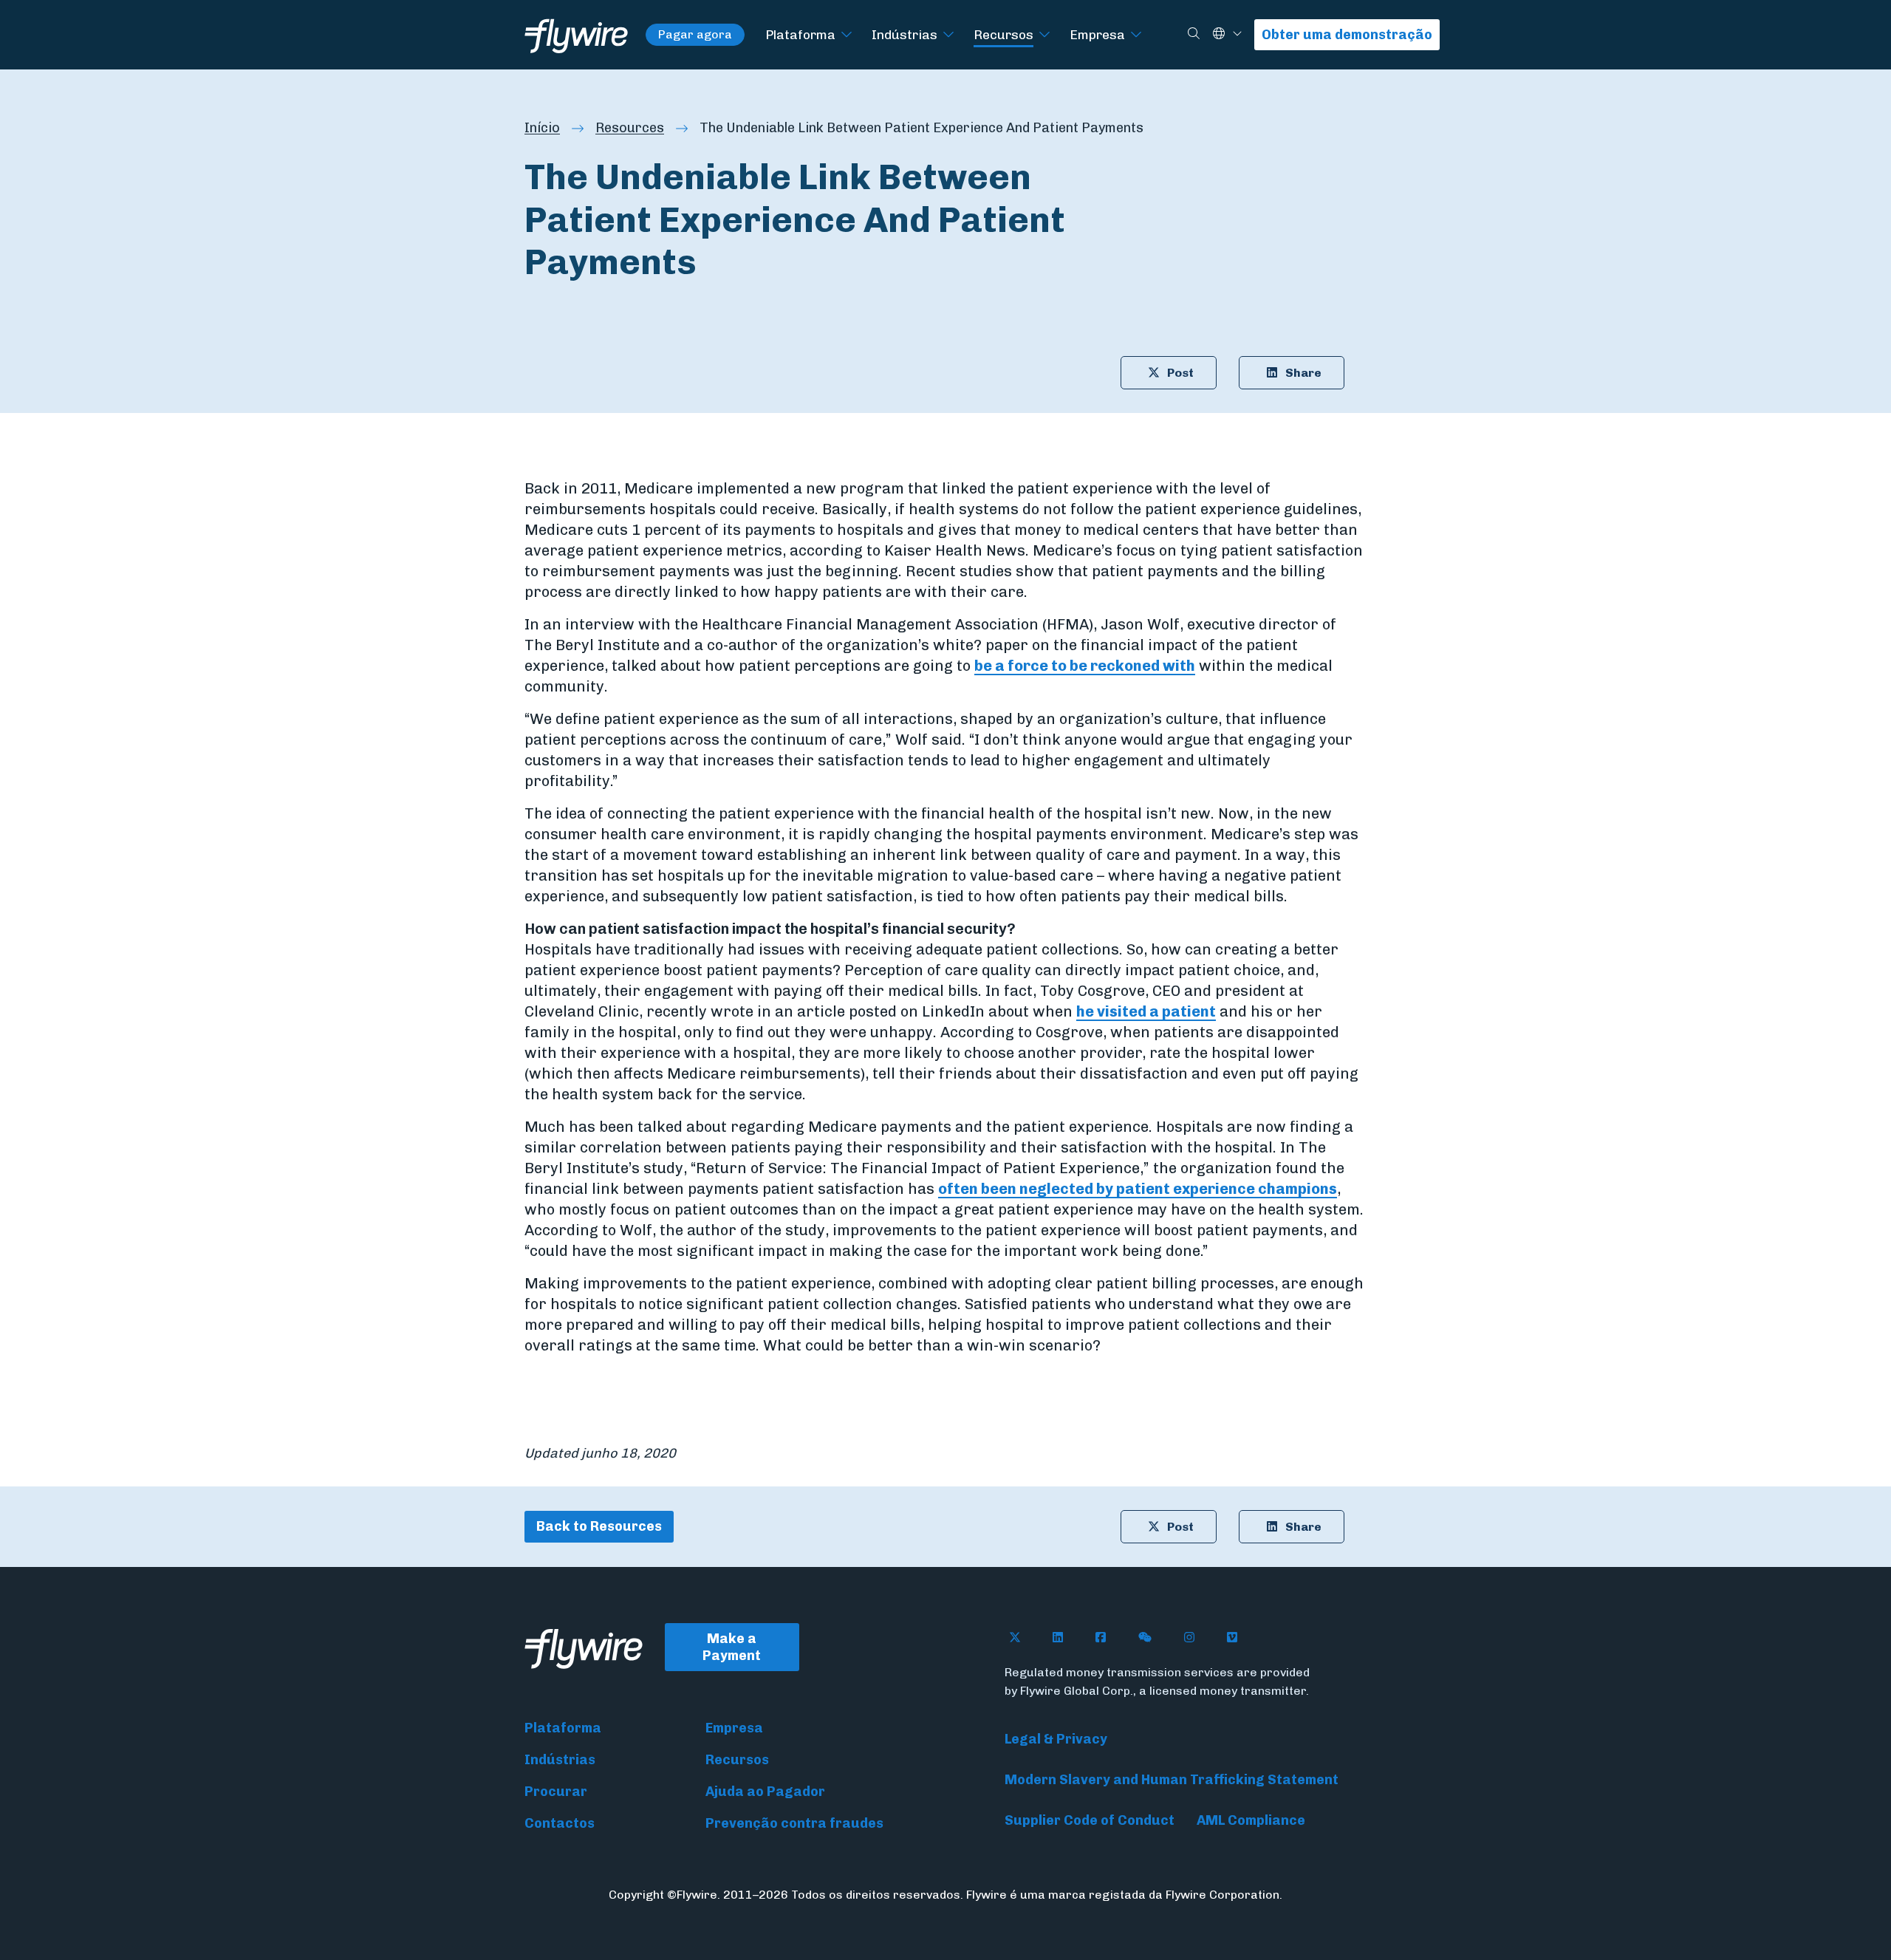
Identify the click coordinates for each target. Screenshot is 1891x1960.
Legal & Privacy (1056, 1739)
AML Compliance (1251, 1820)
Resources (630, 128)
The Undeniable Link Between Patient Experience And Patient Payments (921, 128)
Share (1303, 373)
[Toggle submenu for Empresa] (1136, 35)
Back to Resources (599, 1526)
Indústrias (905, 34)
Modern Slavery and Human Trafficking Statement (1172, 1780)
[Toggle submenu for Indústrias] (948, 35)
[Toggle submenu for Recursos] (1044, 35)
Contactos (560, 1823)
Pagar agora (695, 34)
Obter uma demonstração (1347, 35)
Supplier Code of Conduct (1090, 1820)
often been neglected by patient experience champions (1138, 1189)
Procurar (556, 1792)
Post (1180, 373)
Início (542, 128)
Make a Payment (732, 1647)
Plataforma (800, 34)
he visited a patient (1146, 1011)
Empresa (1097, 34)
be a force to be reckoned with (1085, 666)
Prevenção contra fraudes (794, 1823)
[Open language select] (1237, 34)
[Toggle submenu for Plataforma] (847, 35)
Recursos (1003, 34)
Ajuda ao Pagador (765, 1792)
